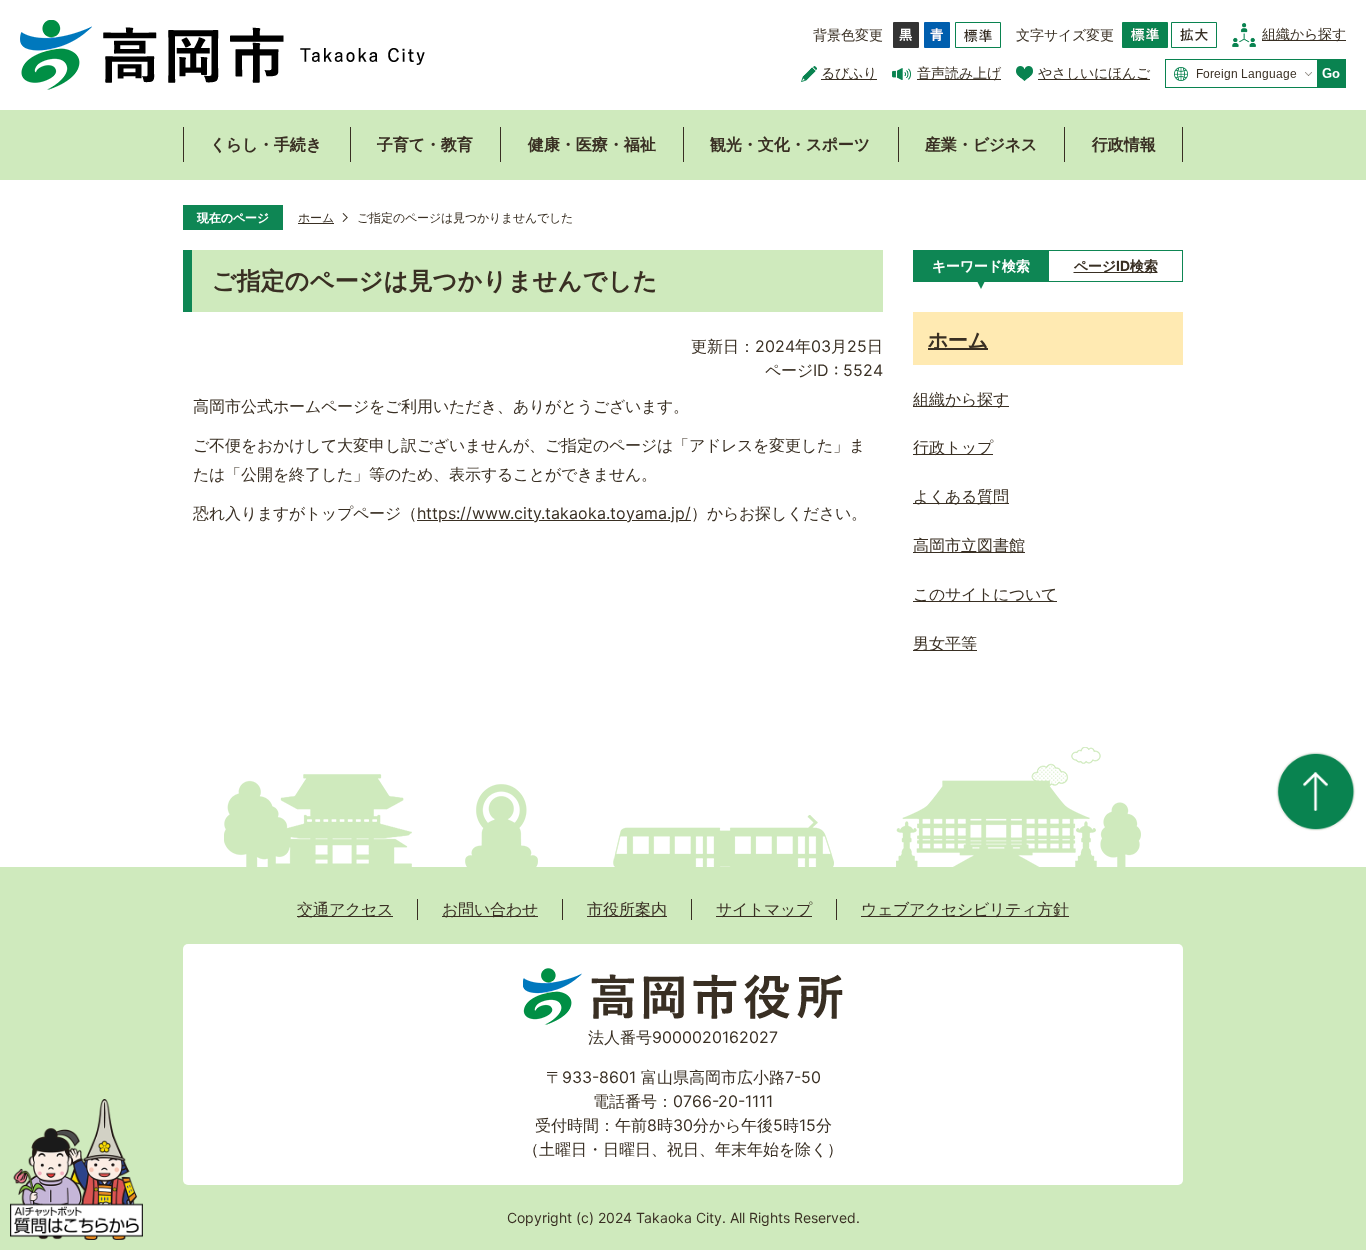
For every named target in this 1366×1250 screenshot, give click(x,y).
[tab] (980, 266)
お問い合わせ (490, 909)
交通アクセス (345, 909)
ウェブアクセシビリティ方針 (965, 909)
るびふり (849, 72)
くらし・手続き (266, 144)
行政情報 (1124, 144)
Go (1331, 73)
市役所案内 (627, 909)
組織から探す (1304, 33)
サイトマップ (764, 909)
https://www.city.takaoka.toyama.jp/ (554, 513)
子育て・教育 (425, 144)
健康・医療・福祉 (592, 144)
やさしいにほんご (1094, 72)
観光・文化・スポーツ (790, 144)
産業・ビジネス (981, 144)
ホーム (316, 217)
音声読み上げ (959, 72)
